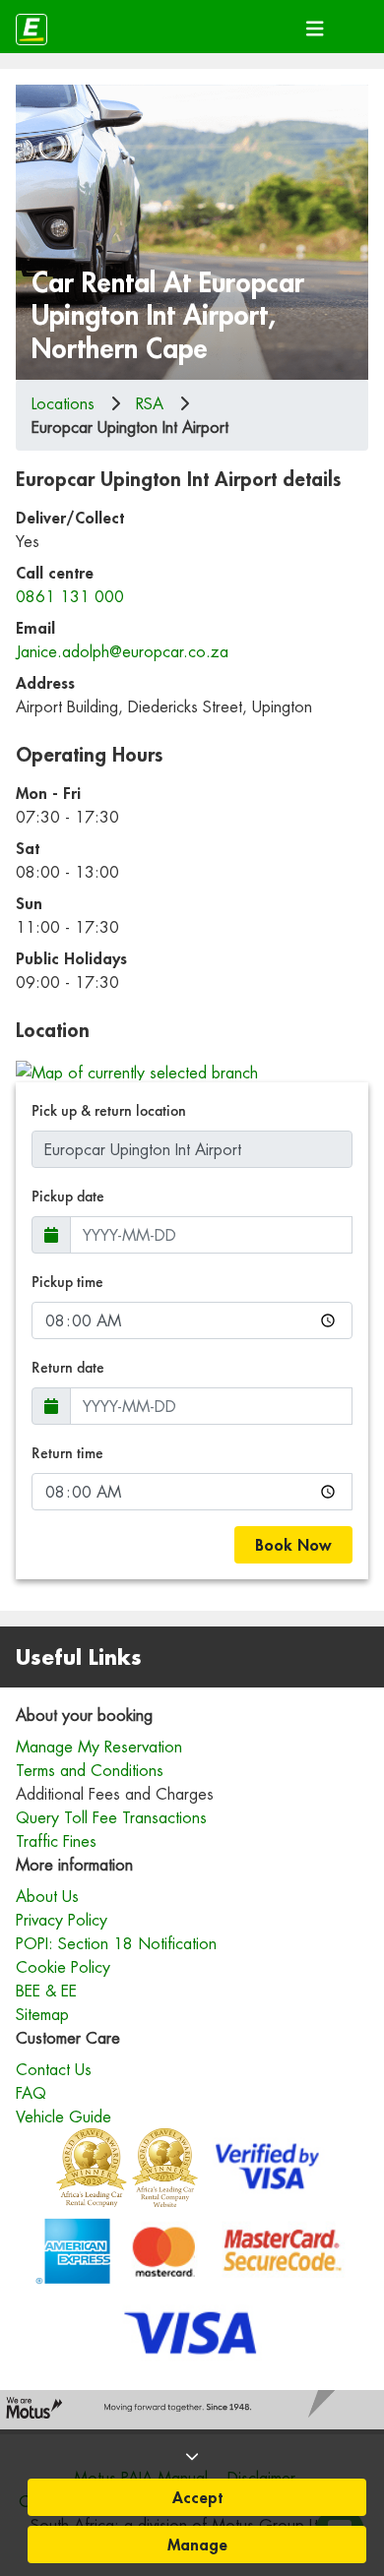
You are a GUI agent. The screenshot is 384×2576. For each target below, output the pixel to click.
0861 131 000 (70, 596)
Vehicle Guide (64, 2116)
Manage (197, 2544)
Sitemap (42, 2014)
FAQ (31, 2093)
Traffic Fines (56, 1841)
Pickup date (68, 1196)
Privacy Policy (62, 1920)
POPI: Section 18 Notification (116, 1943)
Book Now (293, 1544)
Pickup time (67, 1282)
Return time (67, 1453)
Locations (63, 403)
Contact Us (54, 2069)
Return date (68, 1367)
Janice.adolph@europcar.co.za (122, 651)
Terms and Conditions (90, 1770)
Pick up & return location (109, 1110)
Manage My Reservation (99, 1747)
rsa (150, 403)
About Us (47, 1896)
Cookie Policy (63, 1967)
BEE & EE (46, 1991)
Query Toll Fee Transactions (111, 1817)
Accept (197, 2497)
